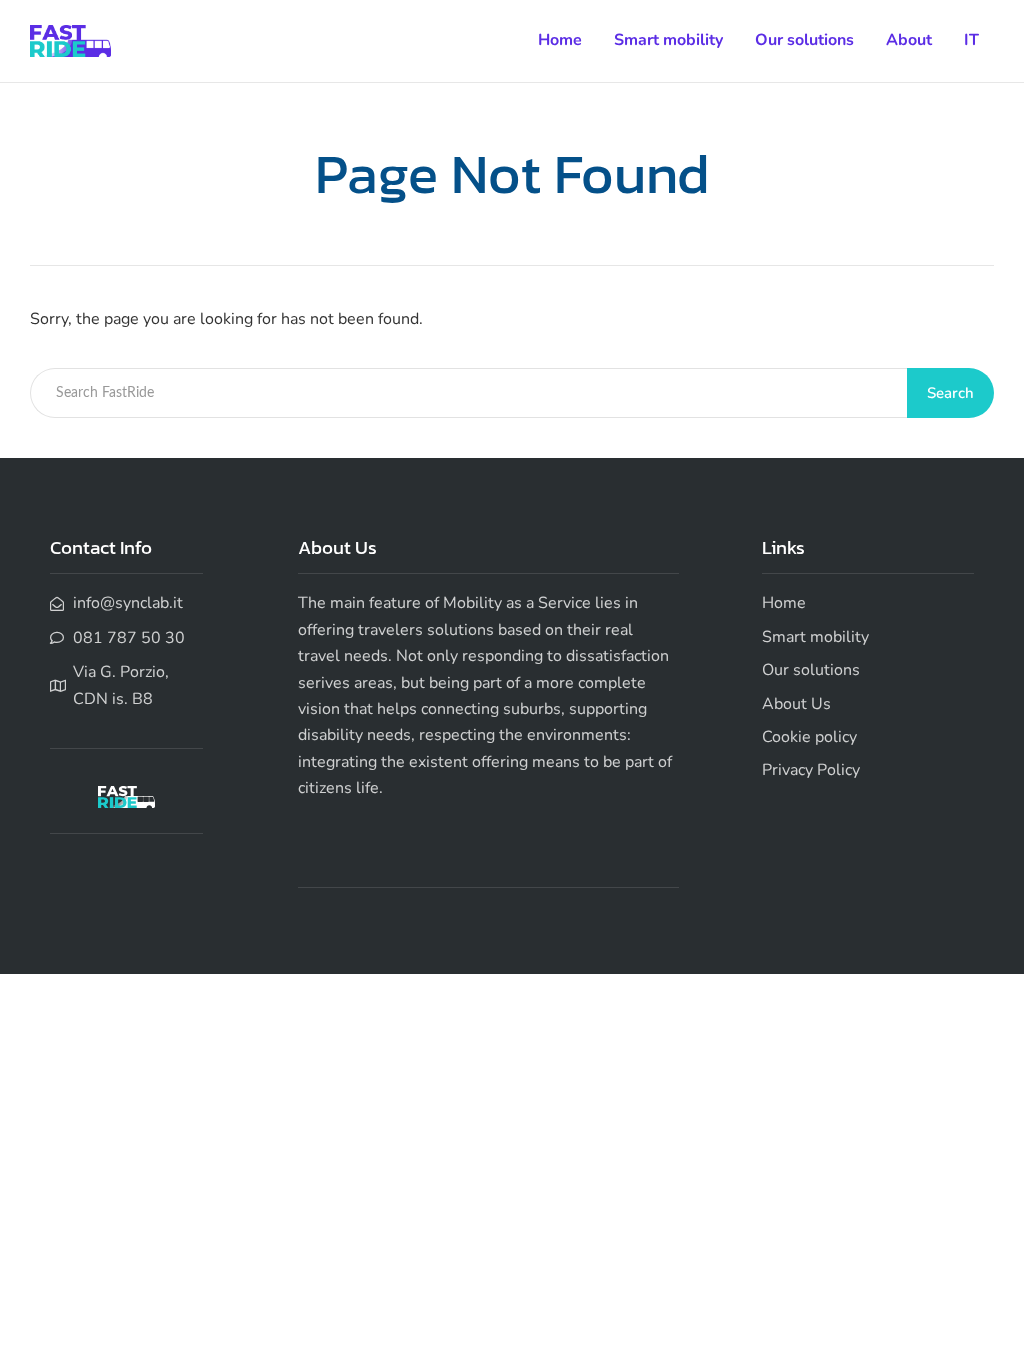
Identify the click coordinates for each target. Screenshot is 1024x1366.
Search (950, 393)
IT (971, 40)
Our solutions (804, 40)
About (909, 40)
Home (560, 40)
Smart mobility (668, 40)
